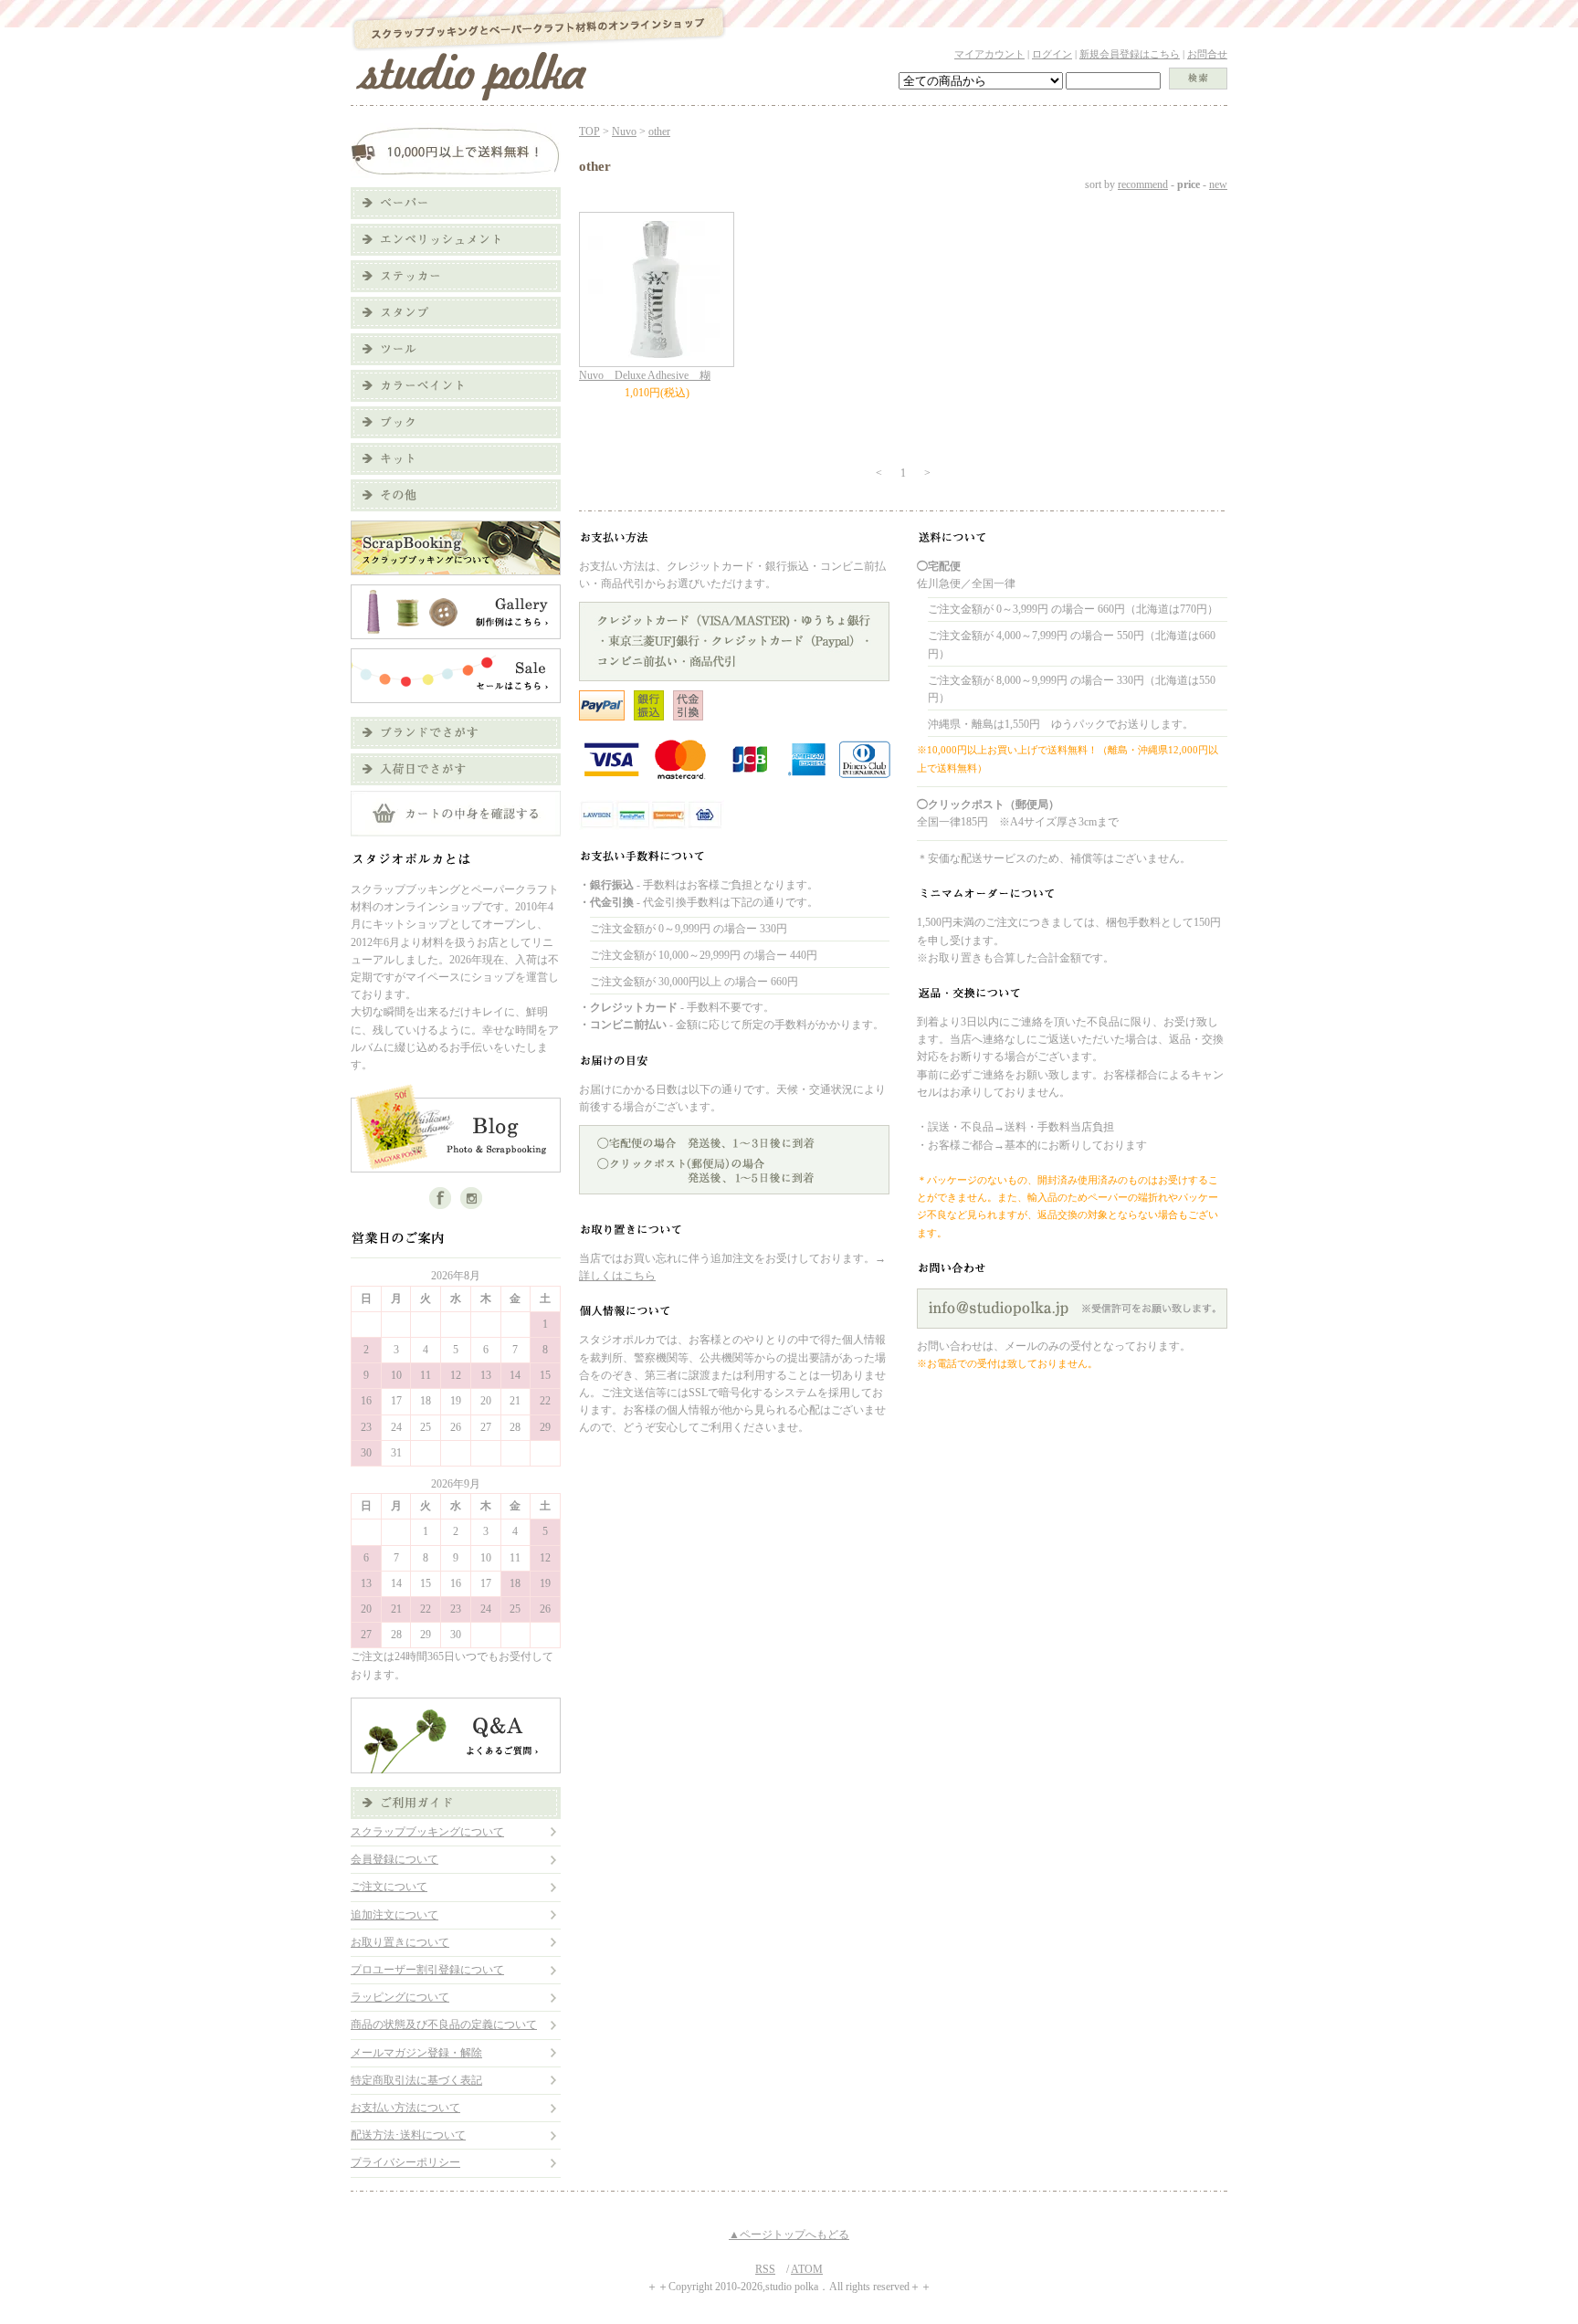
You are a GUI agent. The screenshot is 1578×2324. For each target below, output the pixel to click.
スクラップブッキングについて (427, 1832)
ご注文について (389, 1887)
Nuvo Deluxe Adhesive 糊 (645, 375)
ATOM (807, 2269)
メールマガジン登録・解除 (416, 2053)
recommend (1143, 184)
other (659, 131)
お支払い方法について (405, 2108)
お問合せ (1207, 54)
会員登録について (394, 1859)
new (1218, 184)
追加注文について (394, 1915)
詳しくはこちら (617, 1276)
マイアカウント (989, 54)
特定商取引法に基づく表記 (416, 2080)
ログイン (1052, 54)
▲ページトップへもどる (789, 2235)
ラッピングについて (400, 1997)
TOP (589, 131)
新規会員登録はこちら (1130, 54)
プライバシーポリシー (405, 2162)
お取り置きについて (400, 1942)
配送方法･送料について (408, 2135)
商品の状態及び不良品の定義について (444, 2024)
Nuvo (624, 131)
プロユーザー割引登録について (427, 1970)
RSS (765, 2269)
